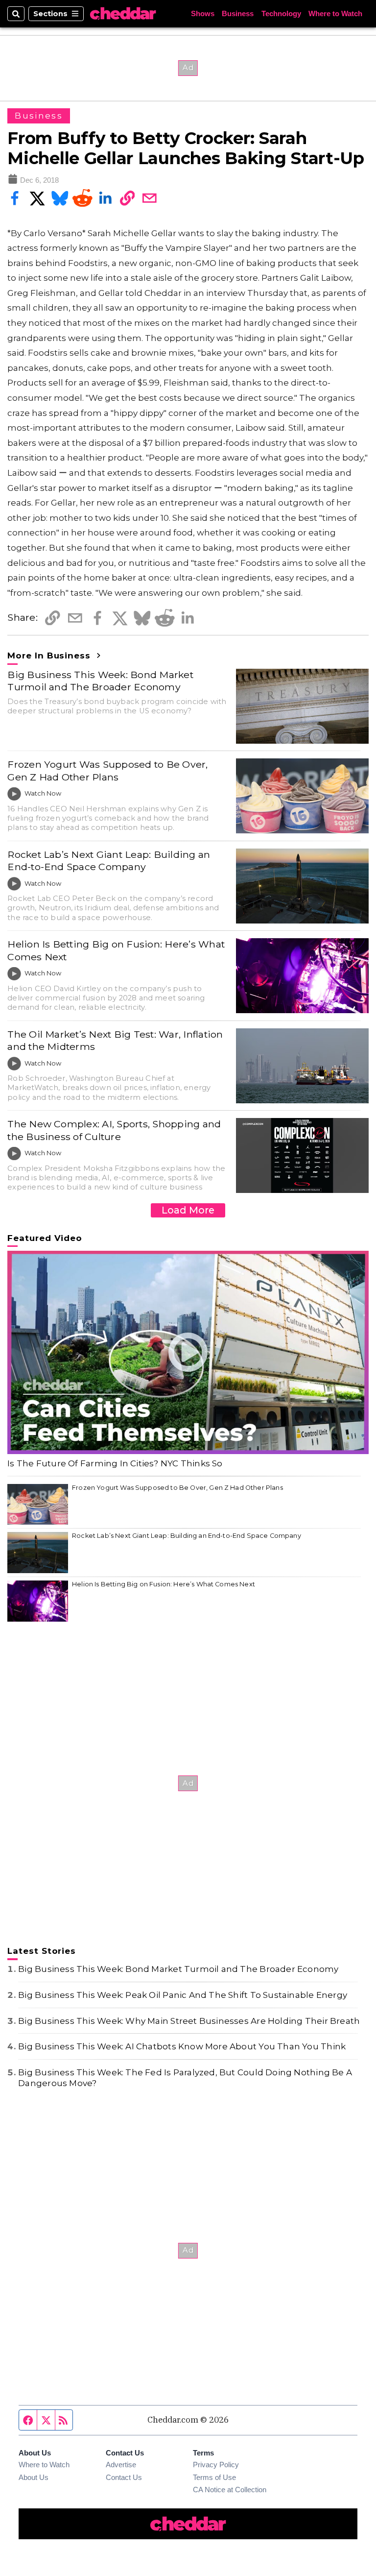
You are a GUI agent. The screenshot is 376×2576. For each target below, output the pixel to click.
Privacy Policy (216, 2465)
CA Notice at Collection (230, 2490)
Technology (281, 14)
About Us (34, 2478)
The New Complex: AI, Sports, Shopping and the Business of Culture (114, 1130)
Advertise (121, 2465)
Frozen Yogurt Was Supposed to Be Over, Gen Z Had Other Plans (107, 770)
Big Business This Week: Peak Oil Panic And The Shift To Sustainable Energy (183, 1995)
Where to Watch (335, 14)
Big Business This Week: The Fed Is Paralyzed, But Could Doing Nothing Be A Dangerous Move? (185, 2078)
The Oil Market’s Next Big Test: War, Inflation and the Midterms (115, 1040)
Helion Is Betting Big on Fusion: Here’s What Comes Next (116, 950)
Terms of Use (214, 2478)
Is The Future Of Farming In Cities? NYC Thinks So (115, 1463)
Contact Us (124, 2478)
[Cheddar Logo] (123, 14)
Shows (203, 14)
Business (238, 14)
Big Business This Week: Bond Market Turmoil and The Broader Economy (100, 681)
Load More (188, 1210)
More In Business (50, 656)
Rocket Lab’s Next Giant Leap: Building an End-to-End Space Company (109, 861)
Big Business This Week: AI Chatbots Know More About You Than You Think (182, 2046)
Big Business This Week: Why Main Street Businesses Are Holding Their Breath (189, 2021)
